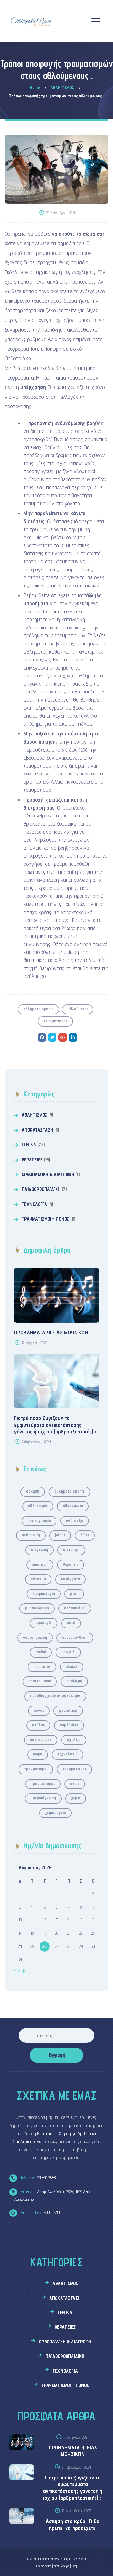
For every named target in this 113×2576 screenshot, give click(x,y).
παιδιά (41, 1652)
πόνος (39, 1710)
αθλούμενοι (78, 1009)
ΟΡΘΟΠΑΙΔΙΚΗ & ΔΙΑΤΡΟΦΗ (48, 1174)
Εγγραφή (57, 2055)
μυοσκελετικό (37, 1608)
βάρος (60, 1535)
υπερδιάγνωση (43, 1798)
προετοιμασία (40, 1681)
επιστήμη (40, 1564)
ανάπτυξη (75, 1520)
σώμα (38, 1754)
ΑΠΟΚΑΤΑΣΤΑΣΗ (37, 1130)
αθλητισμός (38, 1506)
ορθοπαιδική (75, 1608)
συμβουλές (69, 1725)
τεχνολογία (67, 1754)
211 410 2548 (38, 2178)
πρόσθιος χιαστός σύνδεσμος (55, 1695)
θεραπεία (71, 1564)
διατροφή (71, 1549)
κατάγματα (70, 1579)
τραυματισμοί (36, 1769)
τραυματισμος (55, 1021)
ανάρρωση (31, 1535)
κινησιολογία (44, 1593)
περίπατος (42, 1666)
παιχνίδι (68, 1652)
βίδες (85, 1535)
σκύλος (38, 1725)
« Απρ (20, 1970)
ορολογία (44, 1622)
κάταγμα (38, 1579)
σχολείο (74, 1739)
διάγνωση (40, 1549)
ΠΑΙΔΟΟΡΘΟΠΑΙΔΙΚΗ (41, 1189)
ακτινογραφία (39, 1520)
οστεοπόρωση (35, 1637)
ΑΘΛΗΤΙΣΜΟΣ (34, 1115)
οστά (71, 1622)
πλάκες (72, 1666)
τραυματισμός (43, 1783)
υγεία (75, 1783)
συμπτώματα (41, 1739)
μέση (74, 1593)
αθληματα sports (38, 1009)
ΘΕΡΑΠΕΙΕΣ (32, 1160)
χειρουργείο (55, 1812)
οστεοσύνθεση (75, 1637)
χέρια (76, 1798)
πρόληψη (74, 1681)
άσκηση (33, 1491)
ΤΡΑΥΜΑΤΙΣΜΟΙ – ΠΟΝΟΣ (45, 1219)
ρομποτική (68, 1710)
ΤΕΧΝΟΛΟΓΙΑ (34, 1204)
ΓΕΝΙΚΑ (29, 1145)
